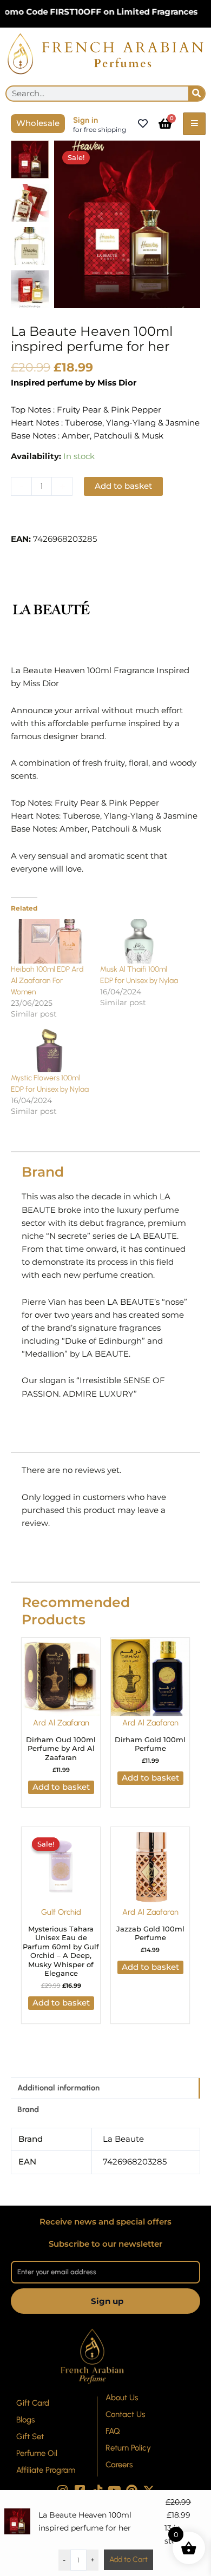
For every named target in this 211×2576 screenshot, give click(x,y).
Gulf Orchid (61, 1912)
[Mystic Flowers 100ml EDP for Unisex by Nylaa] (50, 1050)
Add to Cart (128, 2560)
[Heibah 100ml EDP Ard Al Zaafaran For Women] (50, 942)
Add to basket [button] (61, 1787)
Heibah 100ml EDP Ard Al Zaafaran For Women (47, 981)
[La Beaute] (51, 608)
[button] (51, 520)
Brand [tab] (28, 2109)
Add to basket (123, 486)
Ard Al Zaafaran (61, 1723)
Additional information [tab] (58, 2088)
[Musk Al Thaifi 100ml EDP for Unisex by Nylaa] (139, 942)
